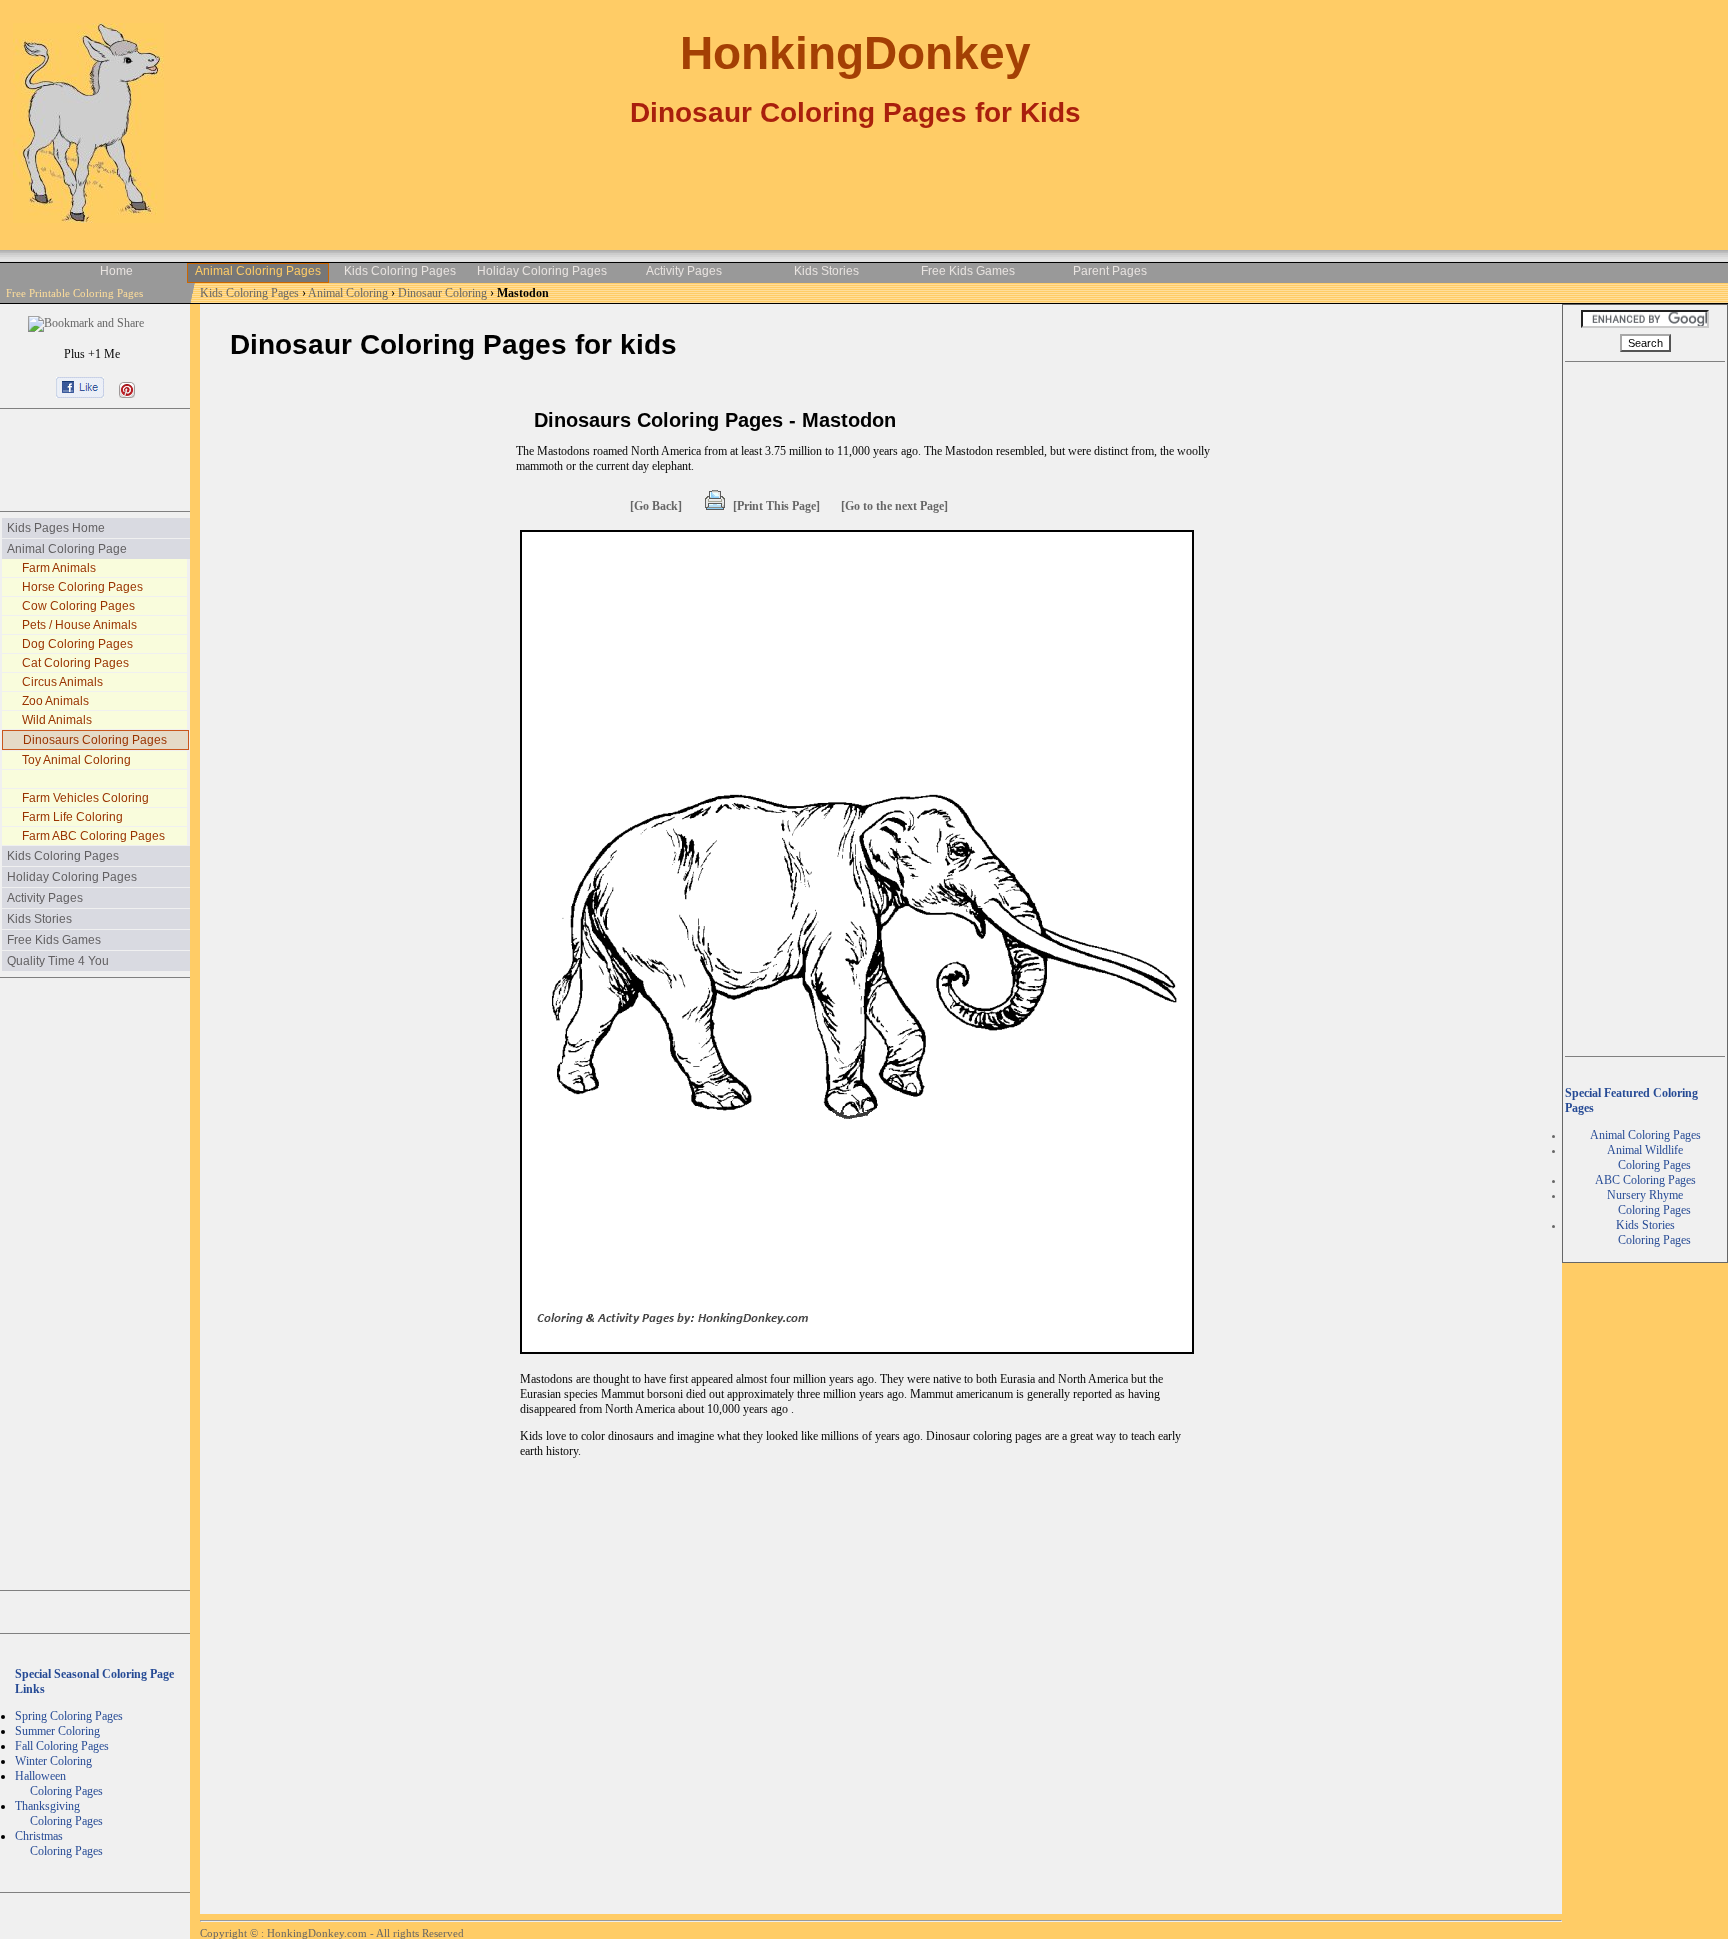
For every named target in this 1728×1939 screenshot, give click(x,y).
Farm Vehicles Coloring (85, 798)
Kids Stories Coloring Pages (1645, 1232)
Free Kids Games (968, 271)
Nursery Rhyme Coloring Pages (1645, 1202)
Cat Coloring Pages (75, 663)
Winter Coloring (53, 1761)
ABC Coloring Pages (1645, 1180)
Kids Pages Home (56, 528)
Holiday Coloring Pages (542, 271)
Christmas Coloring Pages (59, 1843)
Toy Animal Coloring (76, 760)
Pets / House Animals (79, 625)
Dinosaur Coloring (444, 293)
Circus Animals (62, 682)
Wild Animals (57, 720)
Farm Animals (59, 568)
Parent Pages (1110, 271)
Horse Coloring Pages (82, 587)
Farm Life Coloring (72, 817)
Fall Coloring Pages (62, 1746)
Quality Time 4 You (58, 961)
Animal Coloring (349, 293)
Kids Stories (826, 271)
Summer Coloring (57, 1731)
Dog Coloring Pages (77, 644)
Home (116, 271)
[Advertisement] (95, 460)
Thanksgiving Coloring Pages (59, 1813)
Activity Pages (684, 271)
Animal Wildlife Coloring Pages (1645, 1157)
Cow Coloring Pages (78, 606)
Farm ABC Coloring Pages (93, 836)
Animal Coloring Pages (258, 271)
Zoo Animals (55, 701)
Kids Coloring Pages (400, 271)
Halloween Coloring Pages (59, 1783)
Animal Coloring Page (67, 549)
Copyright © (230, 1933)
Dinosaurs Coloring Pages (95, 740)
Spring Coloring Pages (69, 1716)
